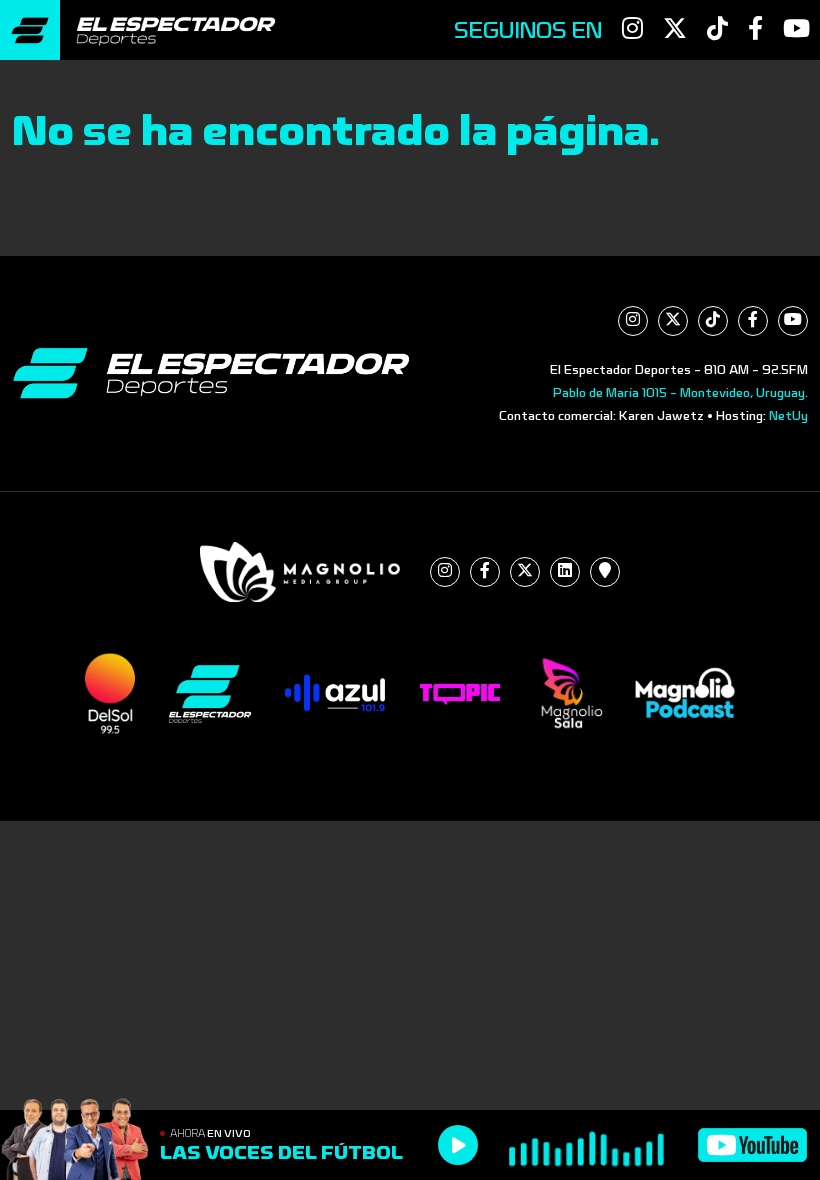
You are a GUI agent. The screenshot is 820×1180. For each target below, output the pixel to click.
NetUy (788, 416)
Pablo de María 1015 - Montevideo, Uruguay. (680, 393)
